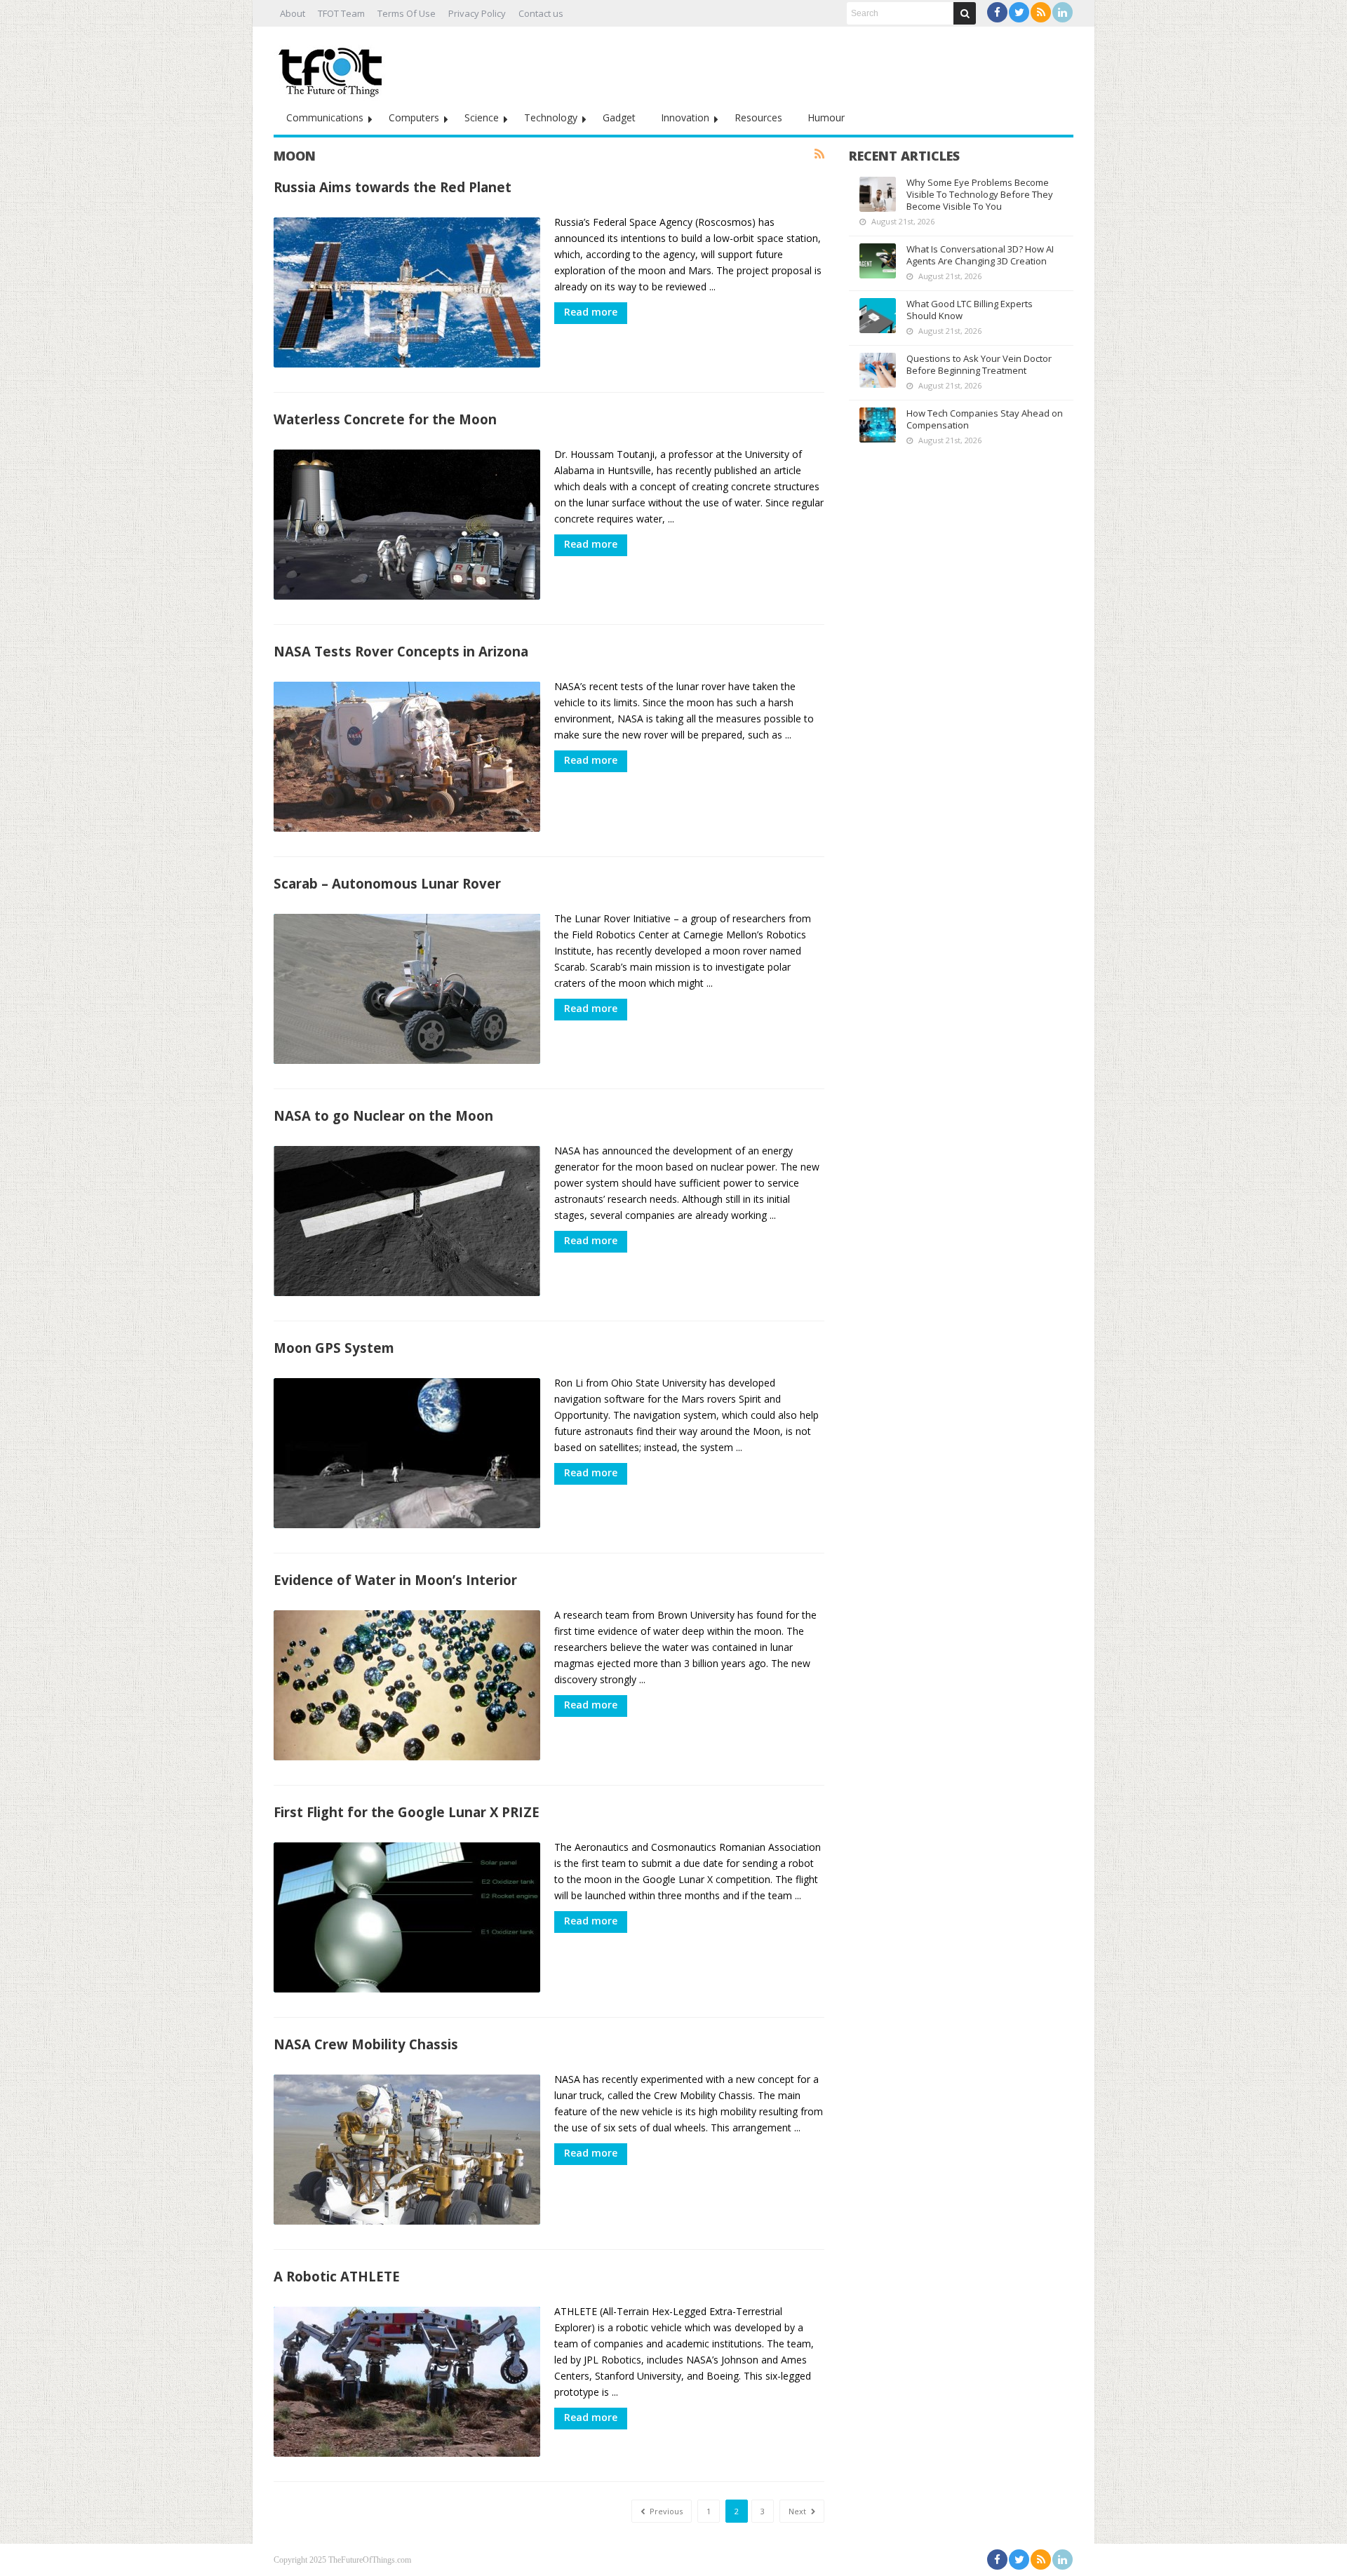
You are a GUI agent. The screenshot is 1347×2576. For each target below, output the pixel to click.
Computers (414, 117)
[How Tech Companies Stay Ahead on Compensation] (878, 425)
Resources (758, 117)
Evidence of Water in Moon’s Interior (395, 1580)
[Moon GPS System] (407, 1453)
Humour (826, 117)
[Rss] (1041, 12)
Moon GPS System (334, 1348)
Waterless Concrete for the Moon (385, 419)
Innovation (685, 117)
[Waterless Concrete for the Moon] (407, 525)
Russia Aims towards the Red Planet (393, 187)
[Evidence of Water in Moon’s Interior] (407, 1685)
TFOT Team (341, 13)
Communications (325, 117)
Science (482, 117)
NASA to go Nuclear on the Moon (383, 1115)
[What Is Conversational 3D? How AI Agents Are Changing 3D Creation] (878, 261)
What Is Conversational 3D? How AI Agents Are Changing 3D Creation (980, 255)
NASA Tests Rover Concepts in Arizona (401, 651)
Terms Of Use (407, 13)
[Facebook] (997, 12)
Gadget (619, 117)
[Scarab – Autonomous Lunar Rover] (407, 989)
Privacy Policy (477, 13)
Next (798, 2511)
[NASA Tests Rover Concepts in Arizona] (407, 757)
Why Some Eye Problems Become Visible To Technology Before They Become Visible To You (980, 194)
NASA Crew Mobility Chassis (366, 2044)
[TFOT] (333, 67)
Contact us (541, 13)
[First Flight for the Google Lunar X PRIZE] (407, 1917)
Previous (665, 2511)
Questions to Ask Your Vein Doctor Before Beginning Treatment (979, 364)
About (293, 13)
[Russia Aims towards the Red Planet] (407, 292)
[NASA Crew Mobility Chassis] (407, 2150)
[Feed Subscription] (819, 154)
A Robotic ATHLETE (337, 2276)
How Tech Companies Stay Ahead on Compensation (985, 419)
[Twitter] (1019, 12)
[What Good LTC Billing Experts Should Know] (878, 316)
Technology (551, 117)
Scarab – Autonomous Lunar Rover (387, 883)
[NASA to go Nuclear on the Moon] (407, 1221)
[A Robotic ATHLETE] (407, 2382)
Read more (591, 312)
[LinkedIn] (1063, 12)
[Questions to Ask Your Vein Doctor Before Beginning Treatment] (878, 370)
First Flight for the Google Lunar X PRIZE (407, 1812)
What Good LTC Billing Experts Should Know (970, 310)
